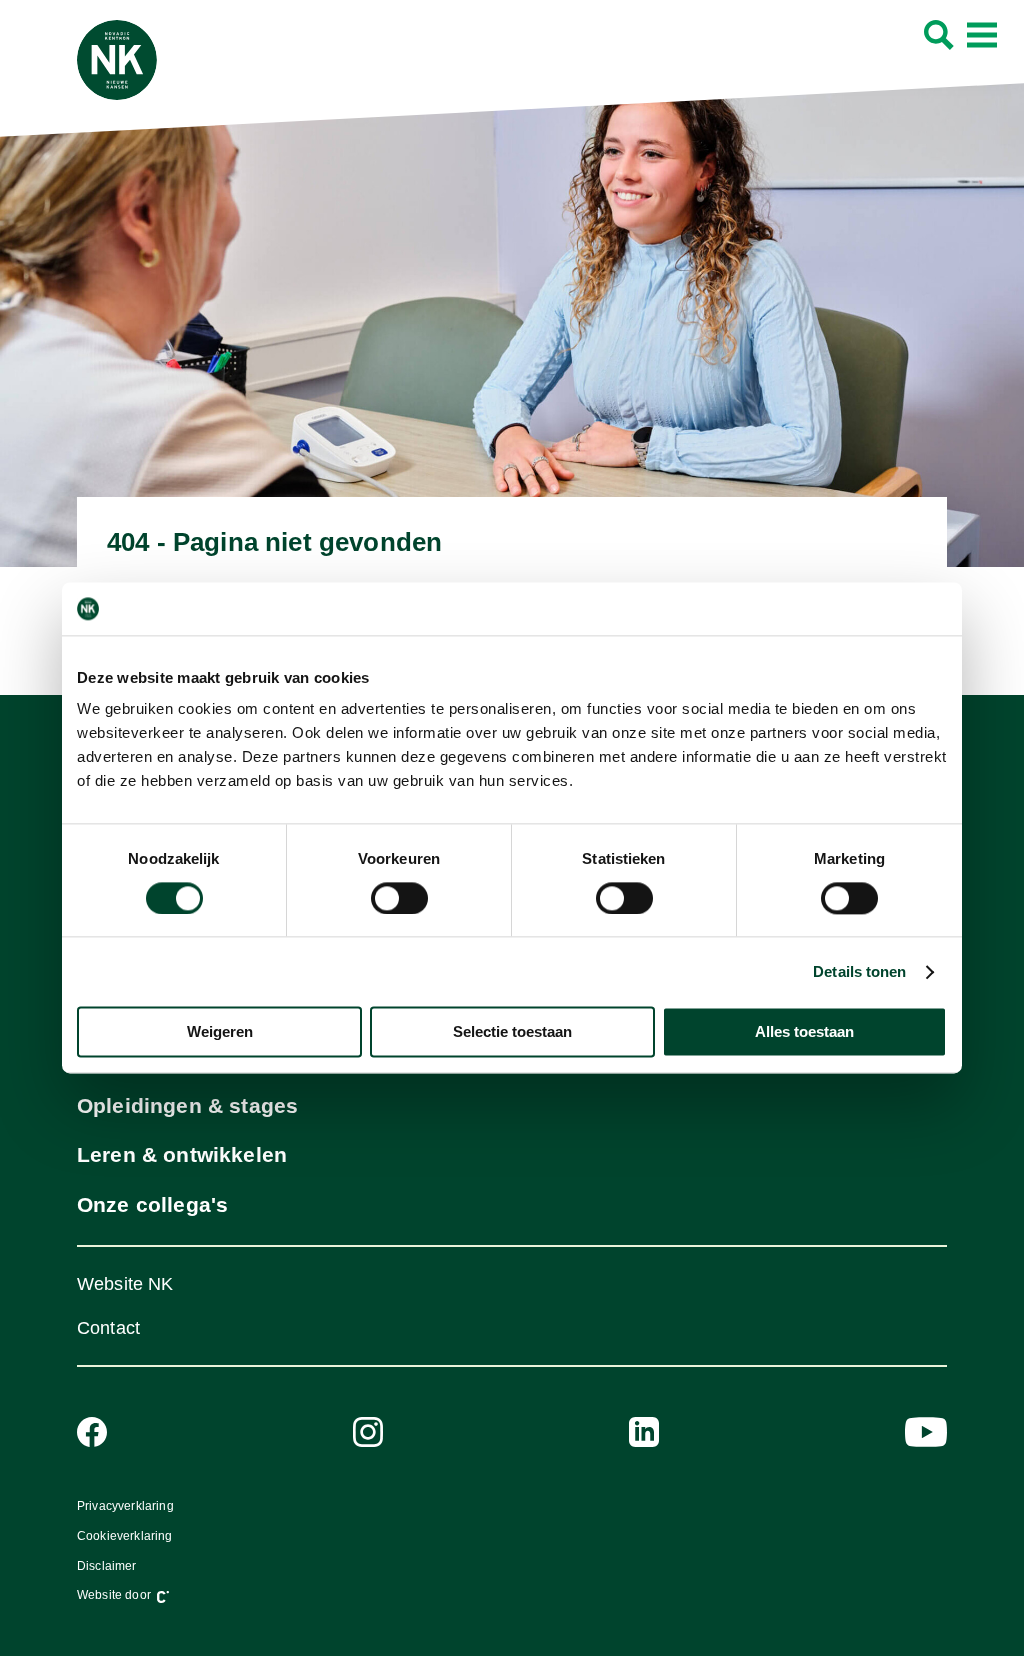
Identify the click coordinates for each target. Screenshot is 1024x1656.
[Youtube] (926, 1432)
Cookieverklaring (125, 1536)
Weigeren (220, 1032)
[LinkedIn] (644, 1432)
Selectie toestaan (512, 1032)
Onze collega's (152, 1204)
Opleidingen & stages (188, 1105)
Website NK (125, 1284)
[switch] (399, 898)
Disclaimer (107, 1566)
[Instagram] (368, 1432)
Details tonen (859, 971)
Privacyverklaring (125, 1506)
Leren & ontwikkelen (182, 1154)
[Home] (117, 60)
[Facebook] (92, 1432)
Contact (108, 1328)
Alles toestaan (804, 1032)
